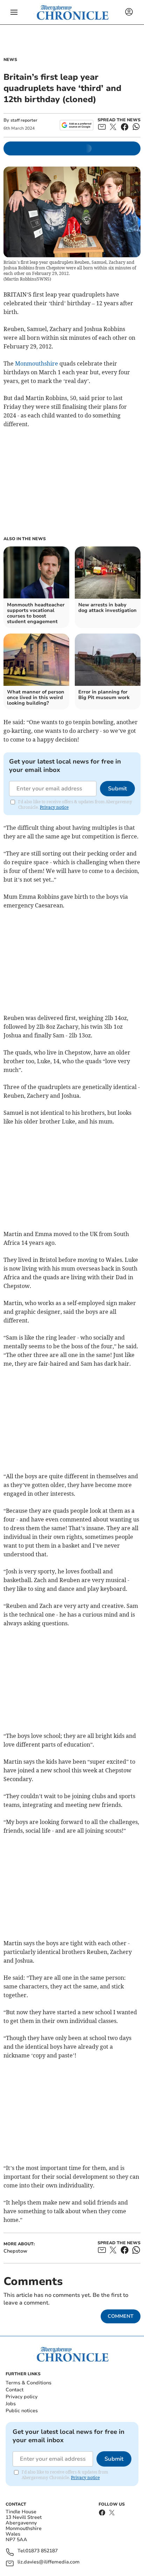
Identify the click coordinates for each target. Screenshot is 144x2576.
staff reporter (24, 120)
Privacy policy (21, 2397)
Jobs (11, 2404)
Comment (121, 2316)
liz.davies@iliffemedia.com (49, 2562)
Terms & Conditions (28, 2383)
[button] (14, 12)
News (10, 60)
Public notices (22, 2411)
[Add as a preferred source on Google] (76, 125)
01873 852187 (42, 2551)
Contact (15, 2390)
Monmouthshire (37, 363)
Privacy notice (54, 807)
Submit (117, 789)
